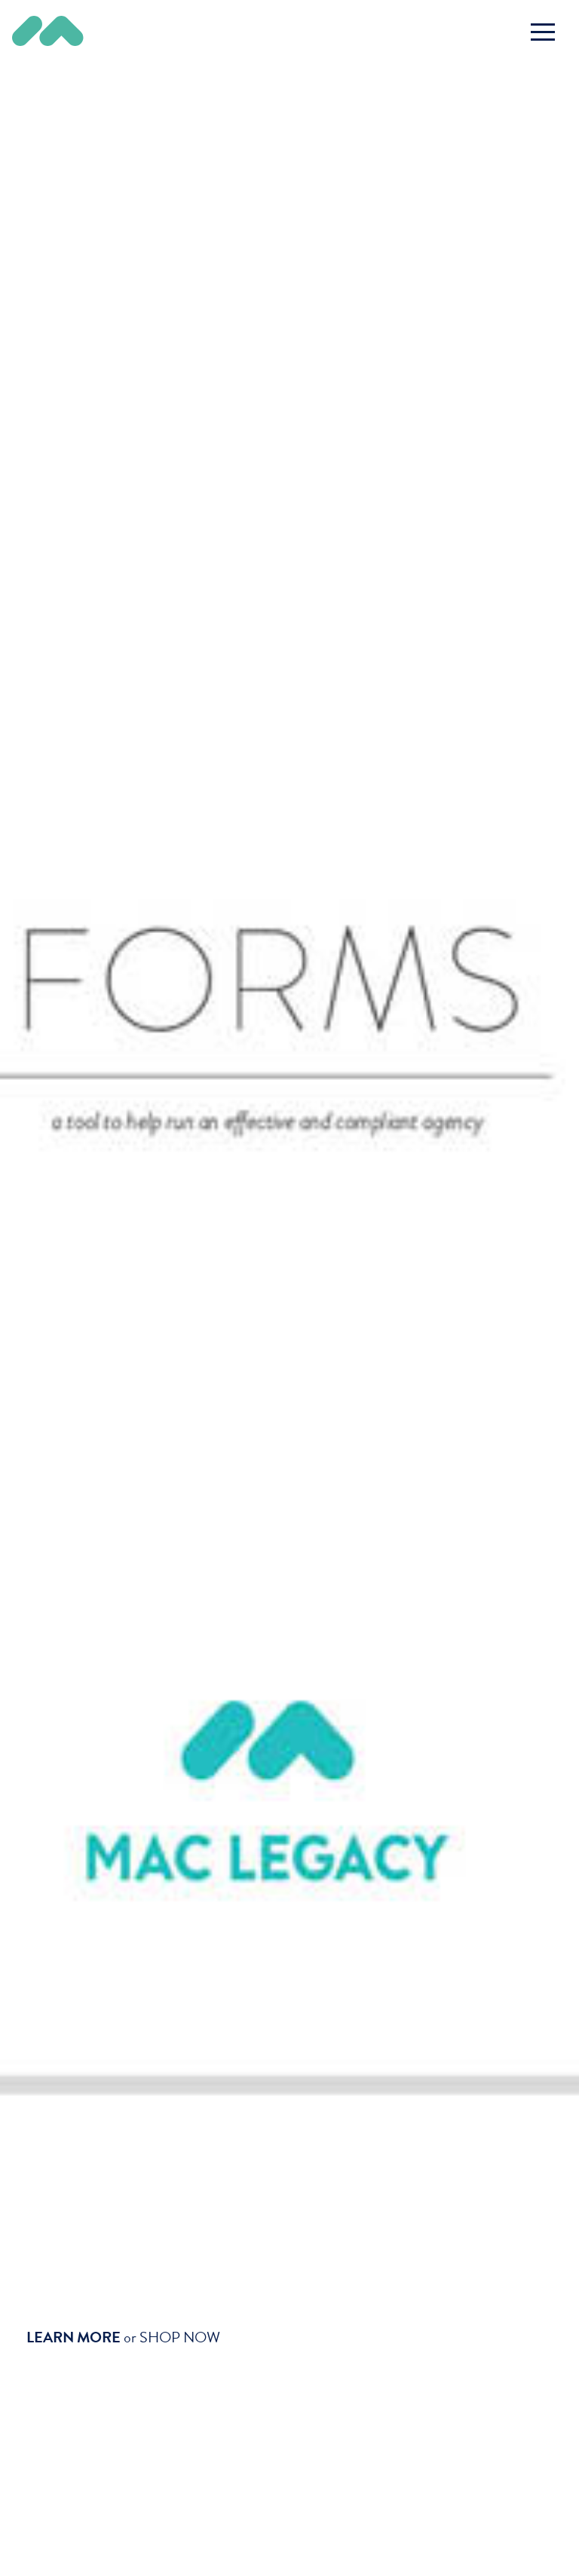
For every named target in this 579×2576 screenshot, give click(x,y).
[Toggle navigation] (543, 32)
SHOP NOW (180, 2337)
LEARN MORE (74, 2337)
